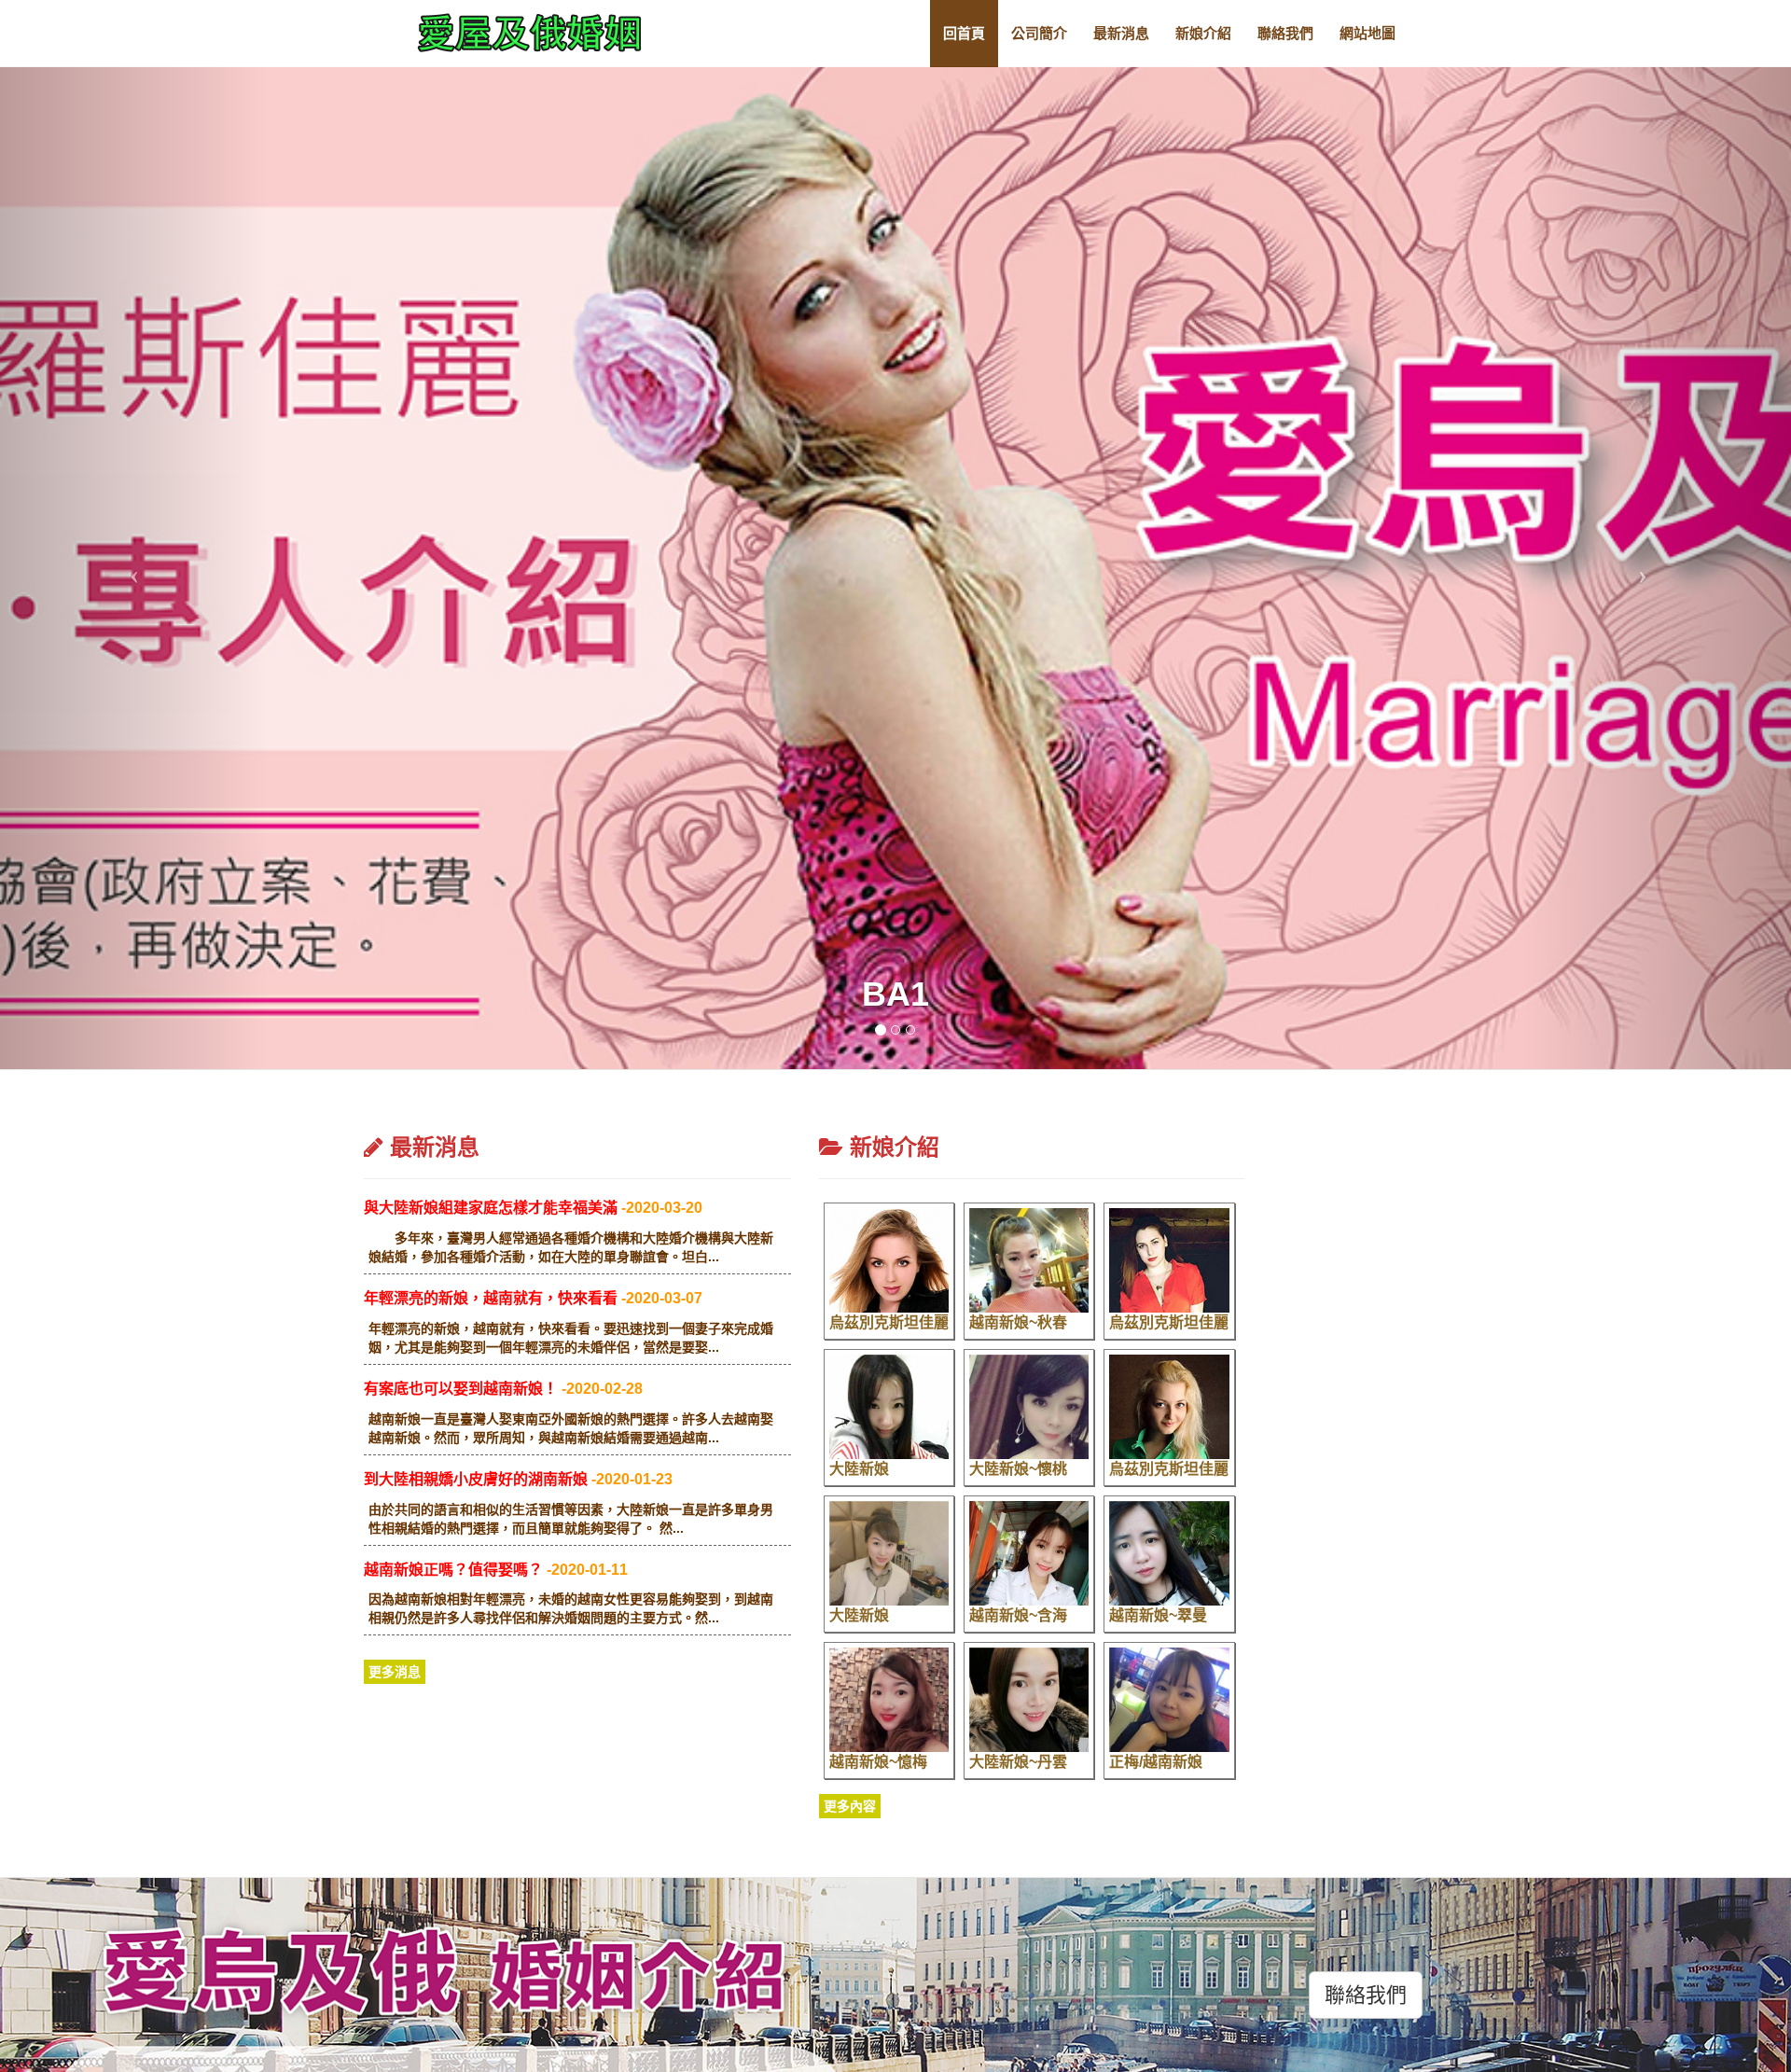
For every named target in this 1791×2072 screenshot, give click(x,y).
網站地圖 (1368, 33)
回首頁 (964, 33)
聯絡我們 (1285, 33)
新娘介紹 (1203, 33)
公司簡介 (1039, 33)
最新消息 (1121, 33)
